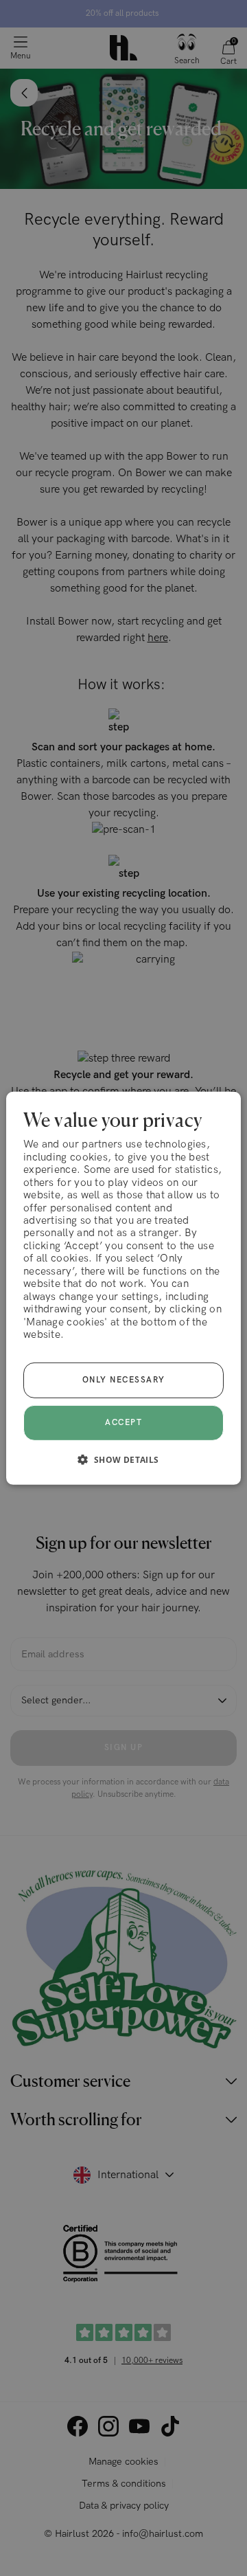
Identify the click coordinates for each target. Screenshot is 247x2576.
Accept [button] (123, 1422)
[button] (123, 1459)
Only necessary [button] (124, 1380)
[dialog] (123, 1288)
